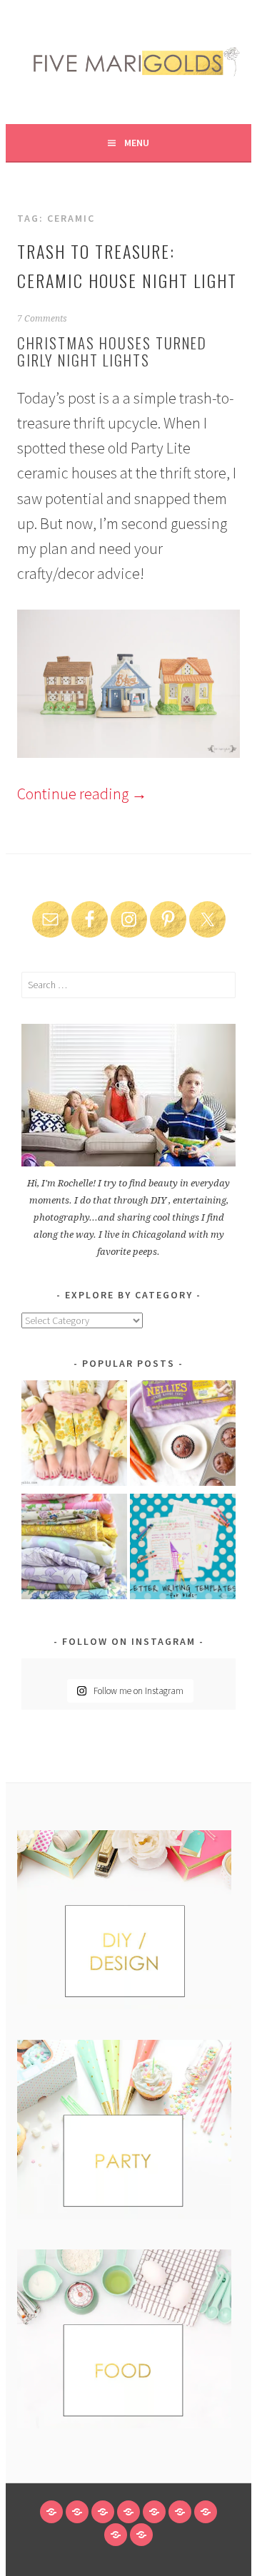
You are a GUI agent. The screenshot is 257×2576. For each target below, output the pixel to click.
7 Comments (42, 319)
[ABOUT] (103, 2512)
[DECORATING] (128, 2512)
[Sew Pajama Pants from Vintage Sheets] (74, 1436)
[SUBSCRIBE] (206, 2512)
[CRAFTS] (154, 2512)
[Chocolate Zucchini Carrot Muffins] (183, 1436)
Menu (137, 143)
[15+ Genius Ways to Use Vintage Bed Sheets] (74, 1549)
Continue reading (82, 794)
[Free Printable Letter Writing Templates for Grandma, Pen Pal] (183, 1549)
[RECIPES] (180, 2512)
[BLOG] (77, 2512)
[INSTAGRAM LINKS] (141, 2535)
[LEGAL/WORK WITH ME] (116, 2535)
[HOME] (51, 2512)
